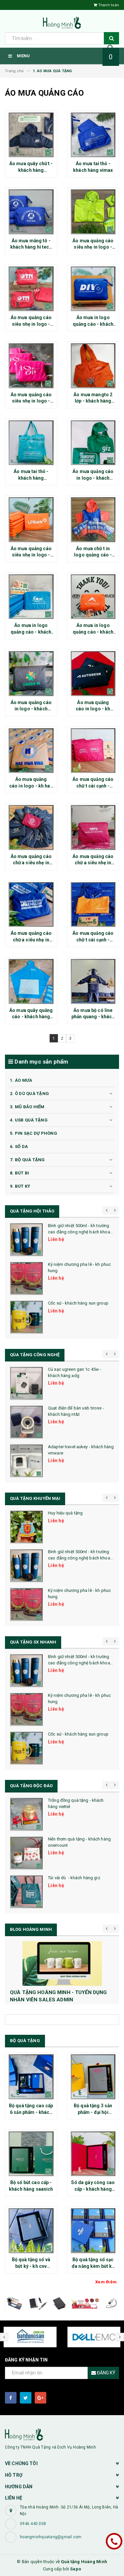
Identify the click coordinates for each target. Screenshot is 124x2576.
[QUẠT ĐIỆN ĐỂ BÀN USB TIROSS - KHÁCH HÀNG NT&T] (26, 1422)
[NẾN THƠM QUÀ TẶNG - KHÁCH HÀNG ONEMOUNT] (26, 1853)
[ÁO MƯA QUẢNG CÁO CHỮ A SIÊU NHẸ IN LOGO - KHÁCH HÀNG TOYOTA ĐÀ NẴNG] (31, 828)
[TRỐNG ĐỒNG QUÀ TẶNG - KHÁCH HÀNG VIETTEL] (26, 1814)
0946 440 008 (33, 2524)
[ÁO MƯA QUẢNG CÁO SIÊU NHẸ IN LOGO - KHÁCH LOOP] (31, 366)
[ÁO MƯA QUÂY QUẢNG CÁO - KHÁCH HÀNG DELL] (31, 981)
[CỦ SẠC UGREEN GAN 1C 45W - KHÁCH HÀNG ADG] (26, 1383)
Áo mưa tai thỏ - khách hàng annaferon (31, 478)
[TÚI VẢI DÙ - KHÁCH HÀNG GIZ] (26, 1892)
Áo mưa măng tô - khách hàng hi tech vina (31, 247)
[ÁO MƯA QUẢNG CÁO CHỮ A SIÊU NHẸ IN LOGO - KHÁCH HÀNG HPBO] (93, 828)
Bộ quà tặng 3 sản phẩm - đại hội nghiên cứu (93, 2112)
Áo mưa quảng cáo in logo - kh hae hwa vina (31, 786)
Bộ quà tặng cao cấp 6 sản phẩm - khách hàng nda (31, 2112)
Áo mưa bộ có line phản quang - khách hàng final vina (93, 1017)
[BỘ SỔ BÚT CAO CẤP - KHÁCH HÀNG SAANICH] (31, 2154)
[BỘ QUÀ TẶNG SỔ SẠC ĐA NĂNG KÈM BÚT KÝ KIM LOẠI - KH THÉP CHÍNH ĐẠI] (93, 2231)
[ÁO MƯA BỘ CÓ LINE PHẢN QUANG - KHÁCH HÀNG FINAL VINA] (93, 981)
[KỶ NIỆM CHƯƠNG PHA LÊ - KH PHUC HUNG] (26, 1278)
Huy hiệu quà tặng (65, 1513)
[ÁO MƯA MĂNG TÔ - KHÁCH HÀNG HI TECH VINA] (31, 212)
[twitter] (26, 2398)
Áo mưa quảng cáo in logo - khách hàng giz (93, 478)
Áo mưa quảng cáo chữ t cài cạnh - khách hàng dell (93, 786)
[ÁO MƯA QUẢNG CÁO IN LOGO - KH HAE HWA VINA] (31, 751)
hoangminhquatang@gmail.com (51, 2537)
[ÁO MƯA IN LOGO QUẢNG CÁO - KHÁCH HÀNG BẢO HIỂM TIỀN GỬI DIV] (93, 289)
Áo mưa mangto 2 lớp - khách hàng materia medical (93, 401)
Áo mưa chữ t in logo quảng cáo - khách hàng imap (93, 555)
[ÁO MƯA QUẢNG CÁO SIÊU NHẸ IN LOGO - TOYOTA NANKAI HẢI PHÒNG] (31, 289)
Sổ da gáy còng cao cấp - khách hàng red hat (93, 2189)
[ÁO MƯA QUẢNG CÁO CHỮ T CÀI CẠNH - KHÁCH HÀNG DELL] (93, 751)
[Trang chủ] (62, 23)
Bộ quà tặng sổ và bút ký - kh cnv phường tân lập (31, 2266)
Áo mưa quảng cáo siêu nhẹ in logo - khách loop (31, 401)
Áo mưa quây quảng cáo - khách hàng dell (31, 1017)
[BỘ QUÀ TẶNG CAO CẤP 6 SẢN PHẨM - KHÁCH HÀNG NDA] (31, 2077)
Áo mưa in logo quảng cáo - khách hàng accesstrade (93, 632)
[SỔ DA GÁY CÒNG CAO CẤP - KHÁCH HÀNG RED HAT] (93, 2154)
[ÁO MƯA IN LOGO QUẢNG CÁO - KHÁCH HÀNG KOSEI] (31, 597)
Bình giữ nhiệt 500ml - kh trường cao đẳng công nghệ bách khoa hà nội (79, 1232)
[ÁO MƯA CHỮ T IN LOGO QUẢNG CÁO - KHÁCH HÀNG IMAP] (93, 520)
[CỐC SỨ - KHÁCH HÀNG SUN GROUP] (26, 1317)
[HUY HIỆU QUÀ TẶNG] (26, 1527)
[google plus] (41, 2398)
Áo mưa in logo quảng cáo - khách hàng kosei (31, 632)
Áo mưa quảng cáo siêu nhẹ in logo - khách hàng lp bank (31, 555)
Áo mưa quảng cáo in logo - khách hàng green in (31, 709)
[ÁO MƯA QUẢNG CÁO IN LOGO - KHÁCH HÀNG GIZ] (93, 443)
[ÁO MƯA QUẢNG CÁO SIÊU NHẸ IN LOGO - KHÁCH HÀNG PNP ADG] (93, 212)
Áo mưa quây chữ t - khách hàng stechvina (31, 170)
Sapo (76, 2569)
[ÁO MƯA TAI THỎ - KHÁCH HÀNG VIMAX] (93, 135)
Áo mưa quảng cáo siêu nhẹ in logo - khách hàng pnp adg (93, 247)
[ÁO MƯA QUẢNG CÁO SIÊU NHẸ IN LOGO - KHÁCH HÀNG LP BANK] (31, 520)
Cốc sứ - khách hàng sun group (78, 1303)
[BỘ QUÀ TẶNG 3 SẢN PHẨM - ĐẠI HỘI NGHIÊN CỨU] (93, 2077)
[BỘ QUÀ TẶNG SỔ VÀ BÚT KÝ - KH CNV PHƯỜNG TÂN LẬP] (31, 2231)
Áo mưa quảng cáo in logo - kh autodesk (93, 709)
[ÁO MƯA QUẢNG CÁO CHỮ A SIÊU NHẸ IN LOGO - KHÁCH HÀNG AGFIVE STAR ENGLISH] (31, 905)
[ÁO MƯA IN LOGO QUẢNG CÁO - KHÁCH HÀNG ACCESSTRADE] (93, 597)
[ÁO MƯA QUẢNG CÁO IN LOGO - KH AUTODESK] (93, 674)
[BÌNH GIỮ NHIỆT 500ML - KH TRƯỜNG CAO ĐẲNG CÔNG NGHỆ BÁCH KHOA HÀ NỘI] (26, 1240)
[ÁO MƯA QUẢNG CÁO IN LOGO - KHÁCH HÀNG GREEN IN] (31, 674)
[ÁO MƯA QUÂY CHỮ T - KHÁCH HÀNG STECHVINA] (31, 135)
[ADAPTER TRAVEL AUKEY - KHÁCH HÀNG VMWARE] (26, 1461)
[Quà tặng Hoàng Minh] (62, 2434)
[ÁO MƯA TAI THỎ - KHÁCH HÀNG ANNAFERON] (31, 443)
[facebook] (11, 2398)
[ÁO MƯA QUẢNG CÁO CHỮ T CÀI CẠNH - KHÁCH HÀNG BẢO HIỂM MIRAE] (93, 905)
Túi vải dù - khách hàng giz (74, 1878)
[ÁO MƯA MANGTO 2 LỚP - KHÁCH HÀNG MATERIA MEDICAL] (93, 366)
